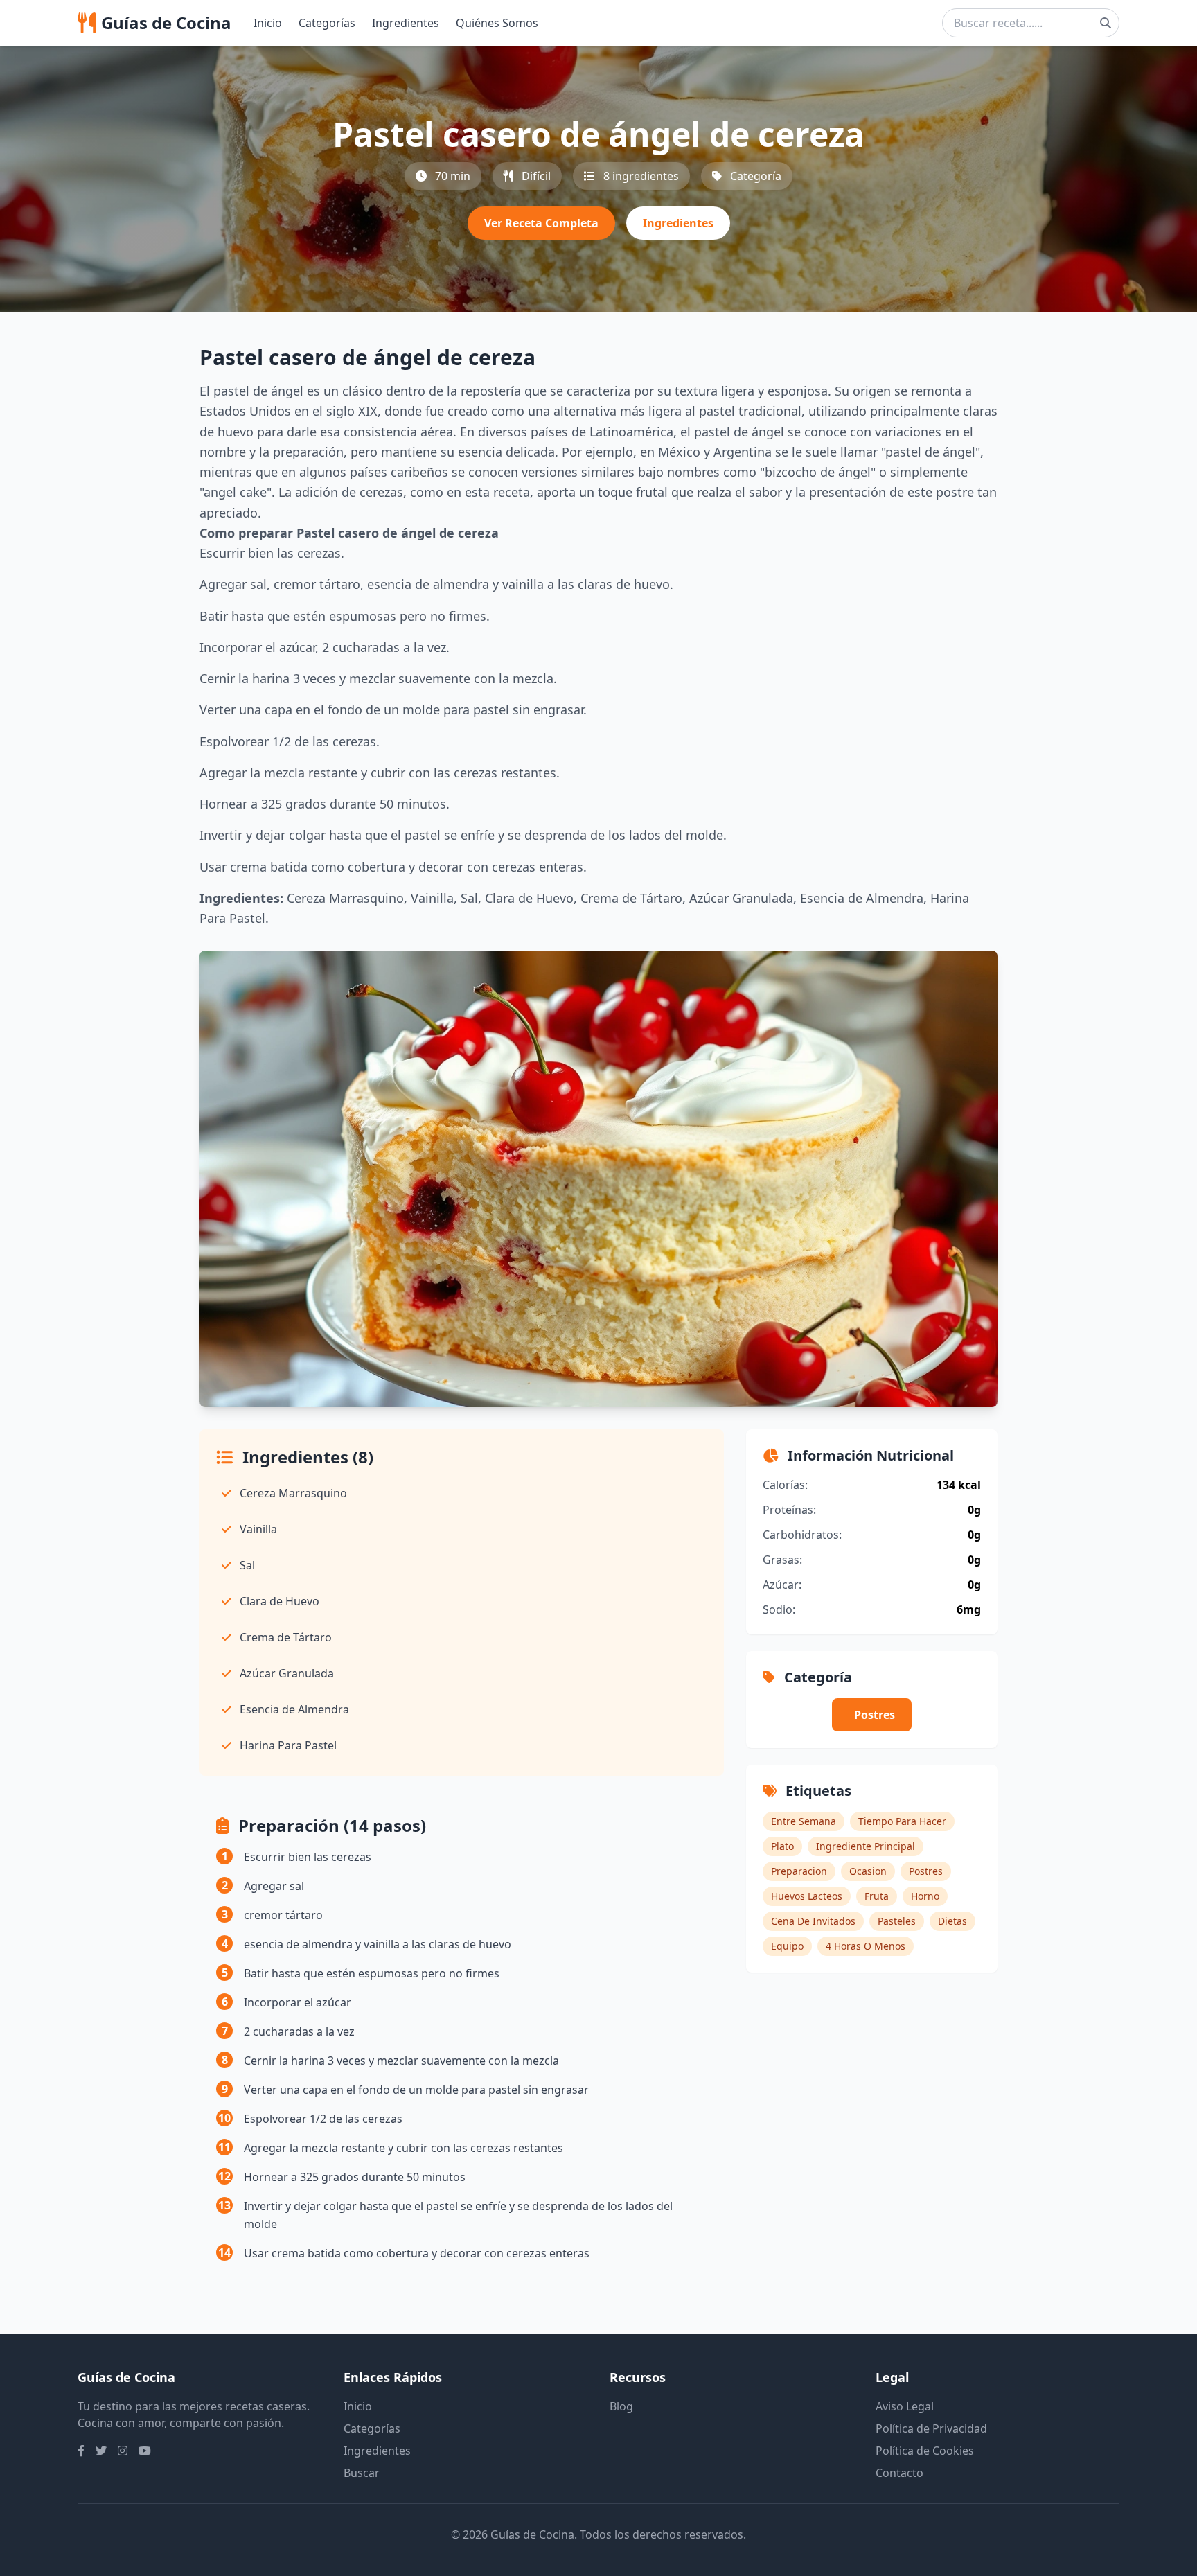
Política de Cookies (925, 2451)
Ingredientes (406, 23)
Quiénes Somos (497, 23)
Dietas (952, 1921)
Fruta (877, 1896)
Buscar (362, 2473)
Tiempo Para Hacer (902, 1821)
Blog (621, 2406)
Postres (875, 1715)
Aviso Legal (905, 2406)
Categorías (327, 23)
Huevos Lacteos (807, 1896)
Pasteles (897, 1921)
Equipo (787, 1946)
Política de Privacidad (931, 2428)
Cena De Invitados (813, 1921)
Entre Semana (804, 1821)
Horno (925, 1896)
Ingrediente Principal (866, 1846)
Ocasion (868, 1871)
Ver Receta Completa (541, 223)
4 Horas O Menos (866, 1946)
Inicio (268, 23)
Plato (782, 1846)
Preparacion (799, 1871)
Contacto (899, 2473)
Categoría (756, 176)
